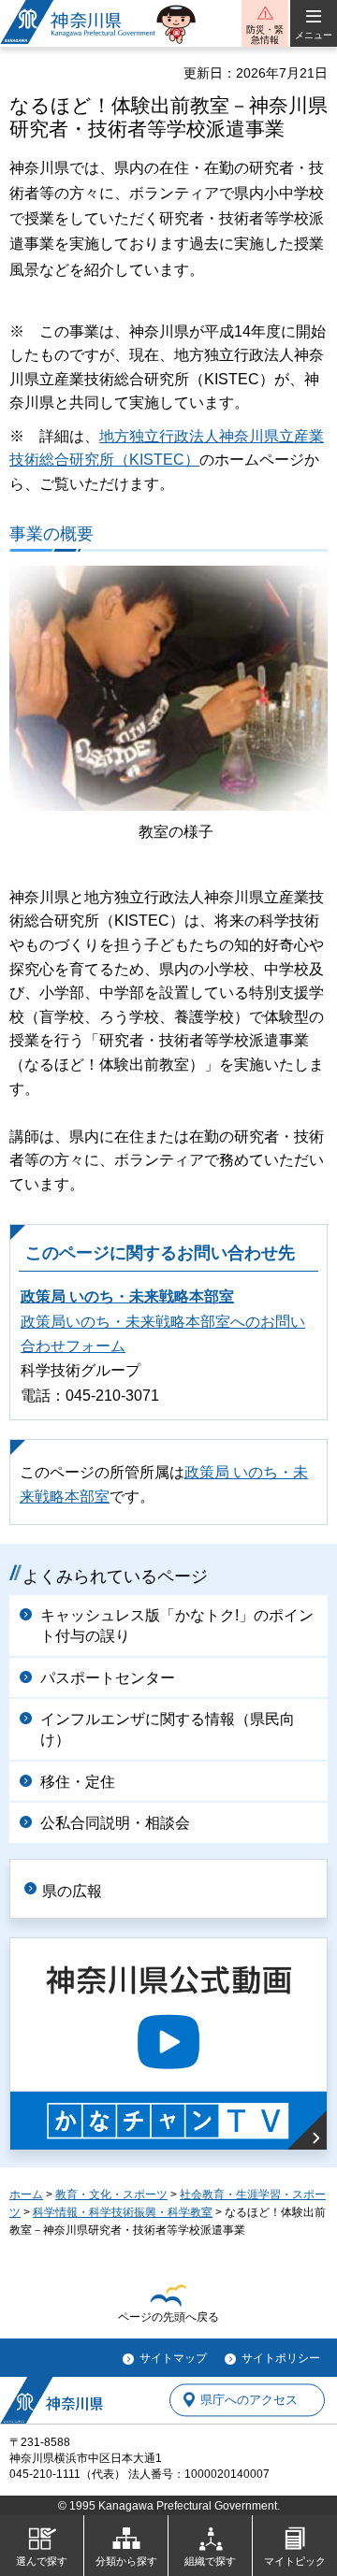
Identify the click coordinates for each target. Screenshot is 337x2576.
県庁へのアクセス (249, 2400)
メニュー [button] (314, 35)
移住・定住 (78, 1782)
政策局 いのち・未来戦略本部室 (127, 1296)
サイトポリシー (281, 2358)
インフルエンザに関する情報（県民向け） (168, 1729)
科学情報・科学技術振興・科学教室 (123, 2212)
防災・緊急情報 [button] (265, 35)
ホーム (26, 2195)
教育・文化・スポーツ (111, 2195)
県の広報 (72, 1891)
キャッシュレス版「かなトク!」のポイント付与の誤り (177, 1626)
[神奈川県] (51, 2400)
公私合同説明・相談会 (115, 1823)
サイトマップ (173, 2358)
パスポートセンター (108, 1678)
